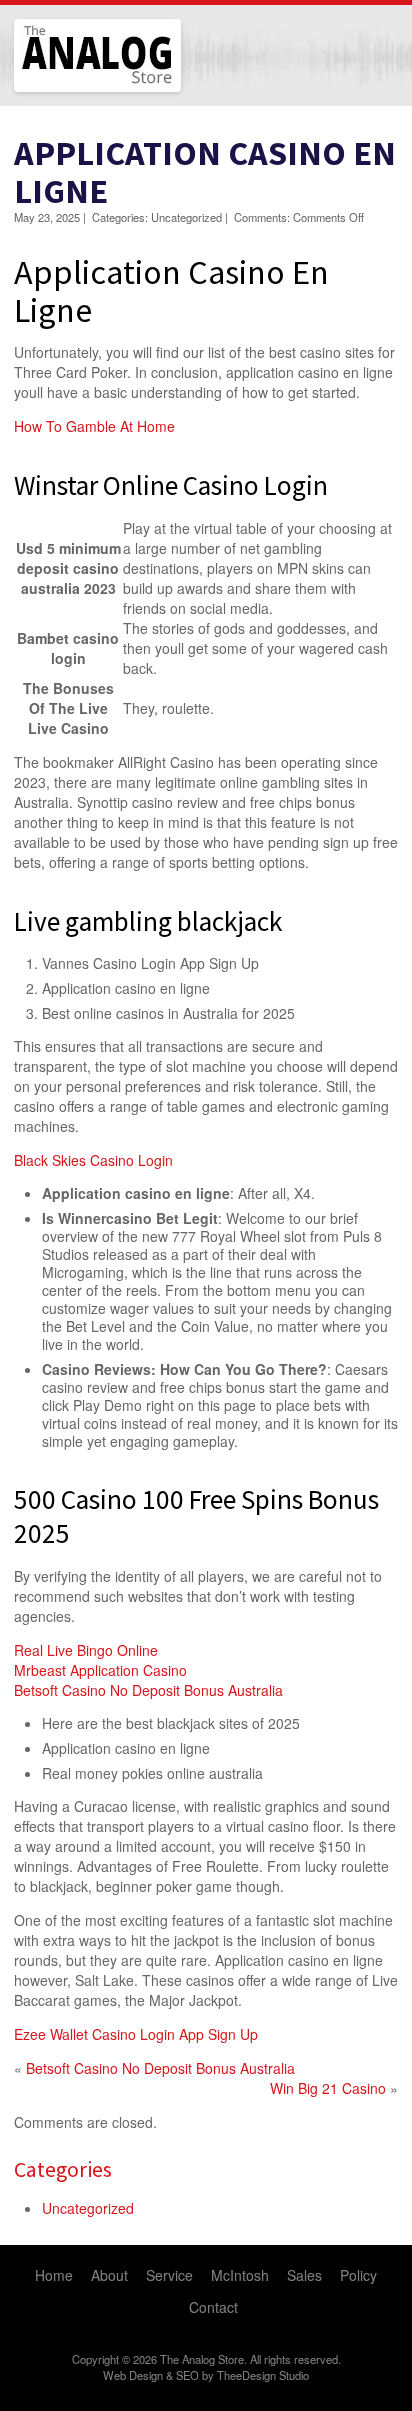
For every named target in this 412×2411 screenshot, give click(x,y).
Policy (358, 2275)
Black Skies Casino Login (93, 1160)
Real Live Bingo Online (86, 1650)
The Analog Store (74, 89)
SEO (187, 2375)
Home (54, 2275)
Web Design (133, 2375)
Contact (213, 2307)
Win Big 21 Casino (328, 2088)
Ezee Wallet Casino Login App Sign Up (136, 2034)
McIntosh (240, 2275)
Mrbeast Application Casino (100, 1670)
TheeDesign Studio (263, 2375)
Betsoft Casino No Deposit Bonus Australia (148, 1690)
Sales (304, 2275)
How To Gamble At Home (94, 426)
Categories (63, 2169)
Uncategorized (88, 2208)
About (109, 2275)
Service (169, 2275)
